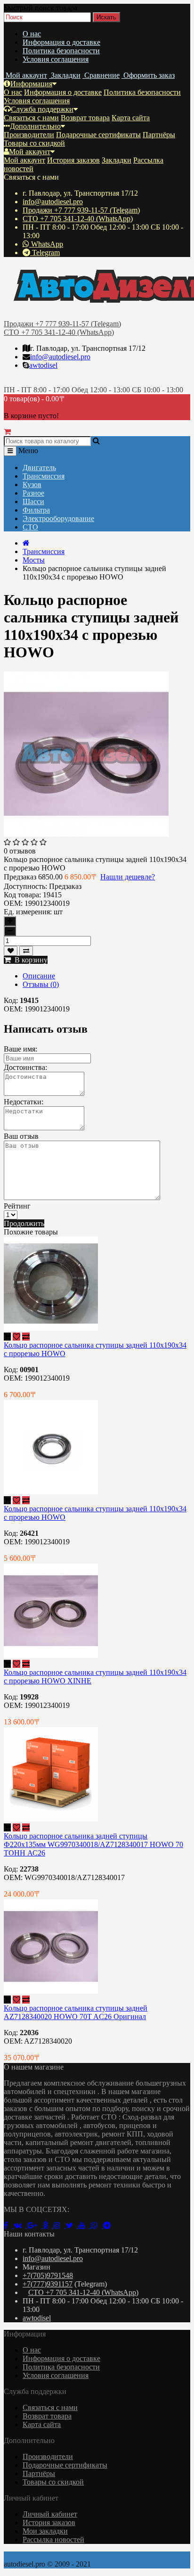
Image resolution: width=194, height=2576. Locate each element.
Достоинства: (25, 1067)
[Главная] (26, 543)
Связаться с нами (31, 118)
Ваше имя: (20, 1049)
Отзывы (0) (41, 984)
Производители (29, 135)
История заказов (73, 160)
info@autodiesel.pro (53, 202)
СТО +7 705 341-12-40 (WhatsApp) (78, 219)
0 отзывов (20, 851)
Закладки (117, 160)
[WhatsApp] (97, 2225)
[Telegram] (109, 2225)
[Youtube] (85, 2225)
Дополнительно (35, 126)
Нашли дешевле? (128, 877)
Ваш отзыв (21, 1136)
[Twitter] (72, 2225)
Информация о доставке (61, 42)
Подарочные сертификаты (98, 135)
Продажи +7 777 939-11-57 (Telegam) (81, 210)
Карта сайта (131, 118)
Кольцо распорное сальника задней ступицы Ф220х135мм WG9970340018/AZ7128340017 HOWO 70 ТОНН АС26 (93, 1844)
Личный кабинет (50, 2514)
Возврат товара (85, 118)
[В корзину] (7, 1337)
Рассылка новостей (53, 2539)
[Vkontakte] (20, 2225)
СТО (30, 527)
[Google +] (35, 2225)
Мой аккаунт (30, 152)
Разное (33, 493)
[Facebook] (9, 2225)
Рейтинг (17, 1206)
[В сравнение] (26, 951)
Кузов (32, 485)
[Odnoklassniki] (48, 2225)
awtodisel (43, 365)
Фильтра (36, 510)
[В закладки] (11, 951)
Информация (31, 84)
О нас (32, 34)
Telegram (45, 253)
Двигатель (39, 468)
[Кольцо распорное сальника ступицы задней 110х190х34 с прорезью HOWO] (86, 834)
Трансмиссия (44, 476)
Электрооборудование (58, 518)
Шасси (33, 501)
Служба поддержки (42, 109)
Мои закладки (45, 2531)
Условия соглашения (56, 59)
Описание (39, 976)
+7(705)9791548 (48, 2275)
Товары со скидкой (34, 143)
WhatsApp (46, 244)
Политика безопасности (61, 51)
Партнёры (159, 135)
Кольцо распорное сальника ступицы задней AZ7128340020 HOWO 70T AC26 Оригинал (76, 2012)
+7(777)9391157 (48, 2284)
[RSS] (60, 2225)
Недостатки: (24, 1102)
